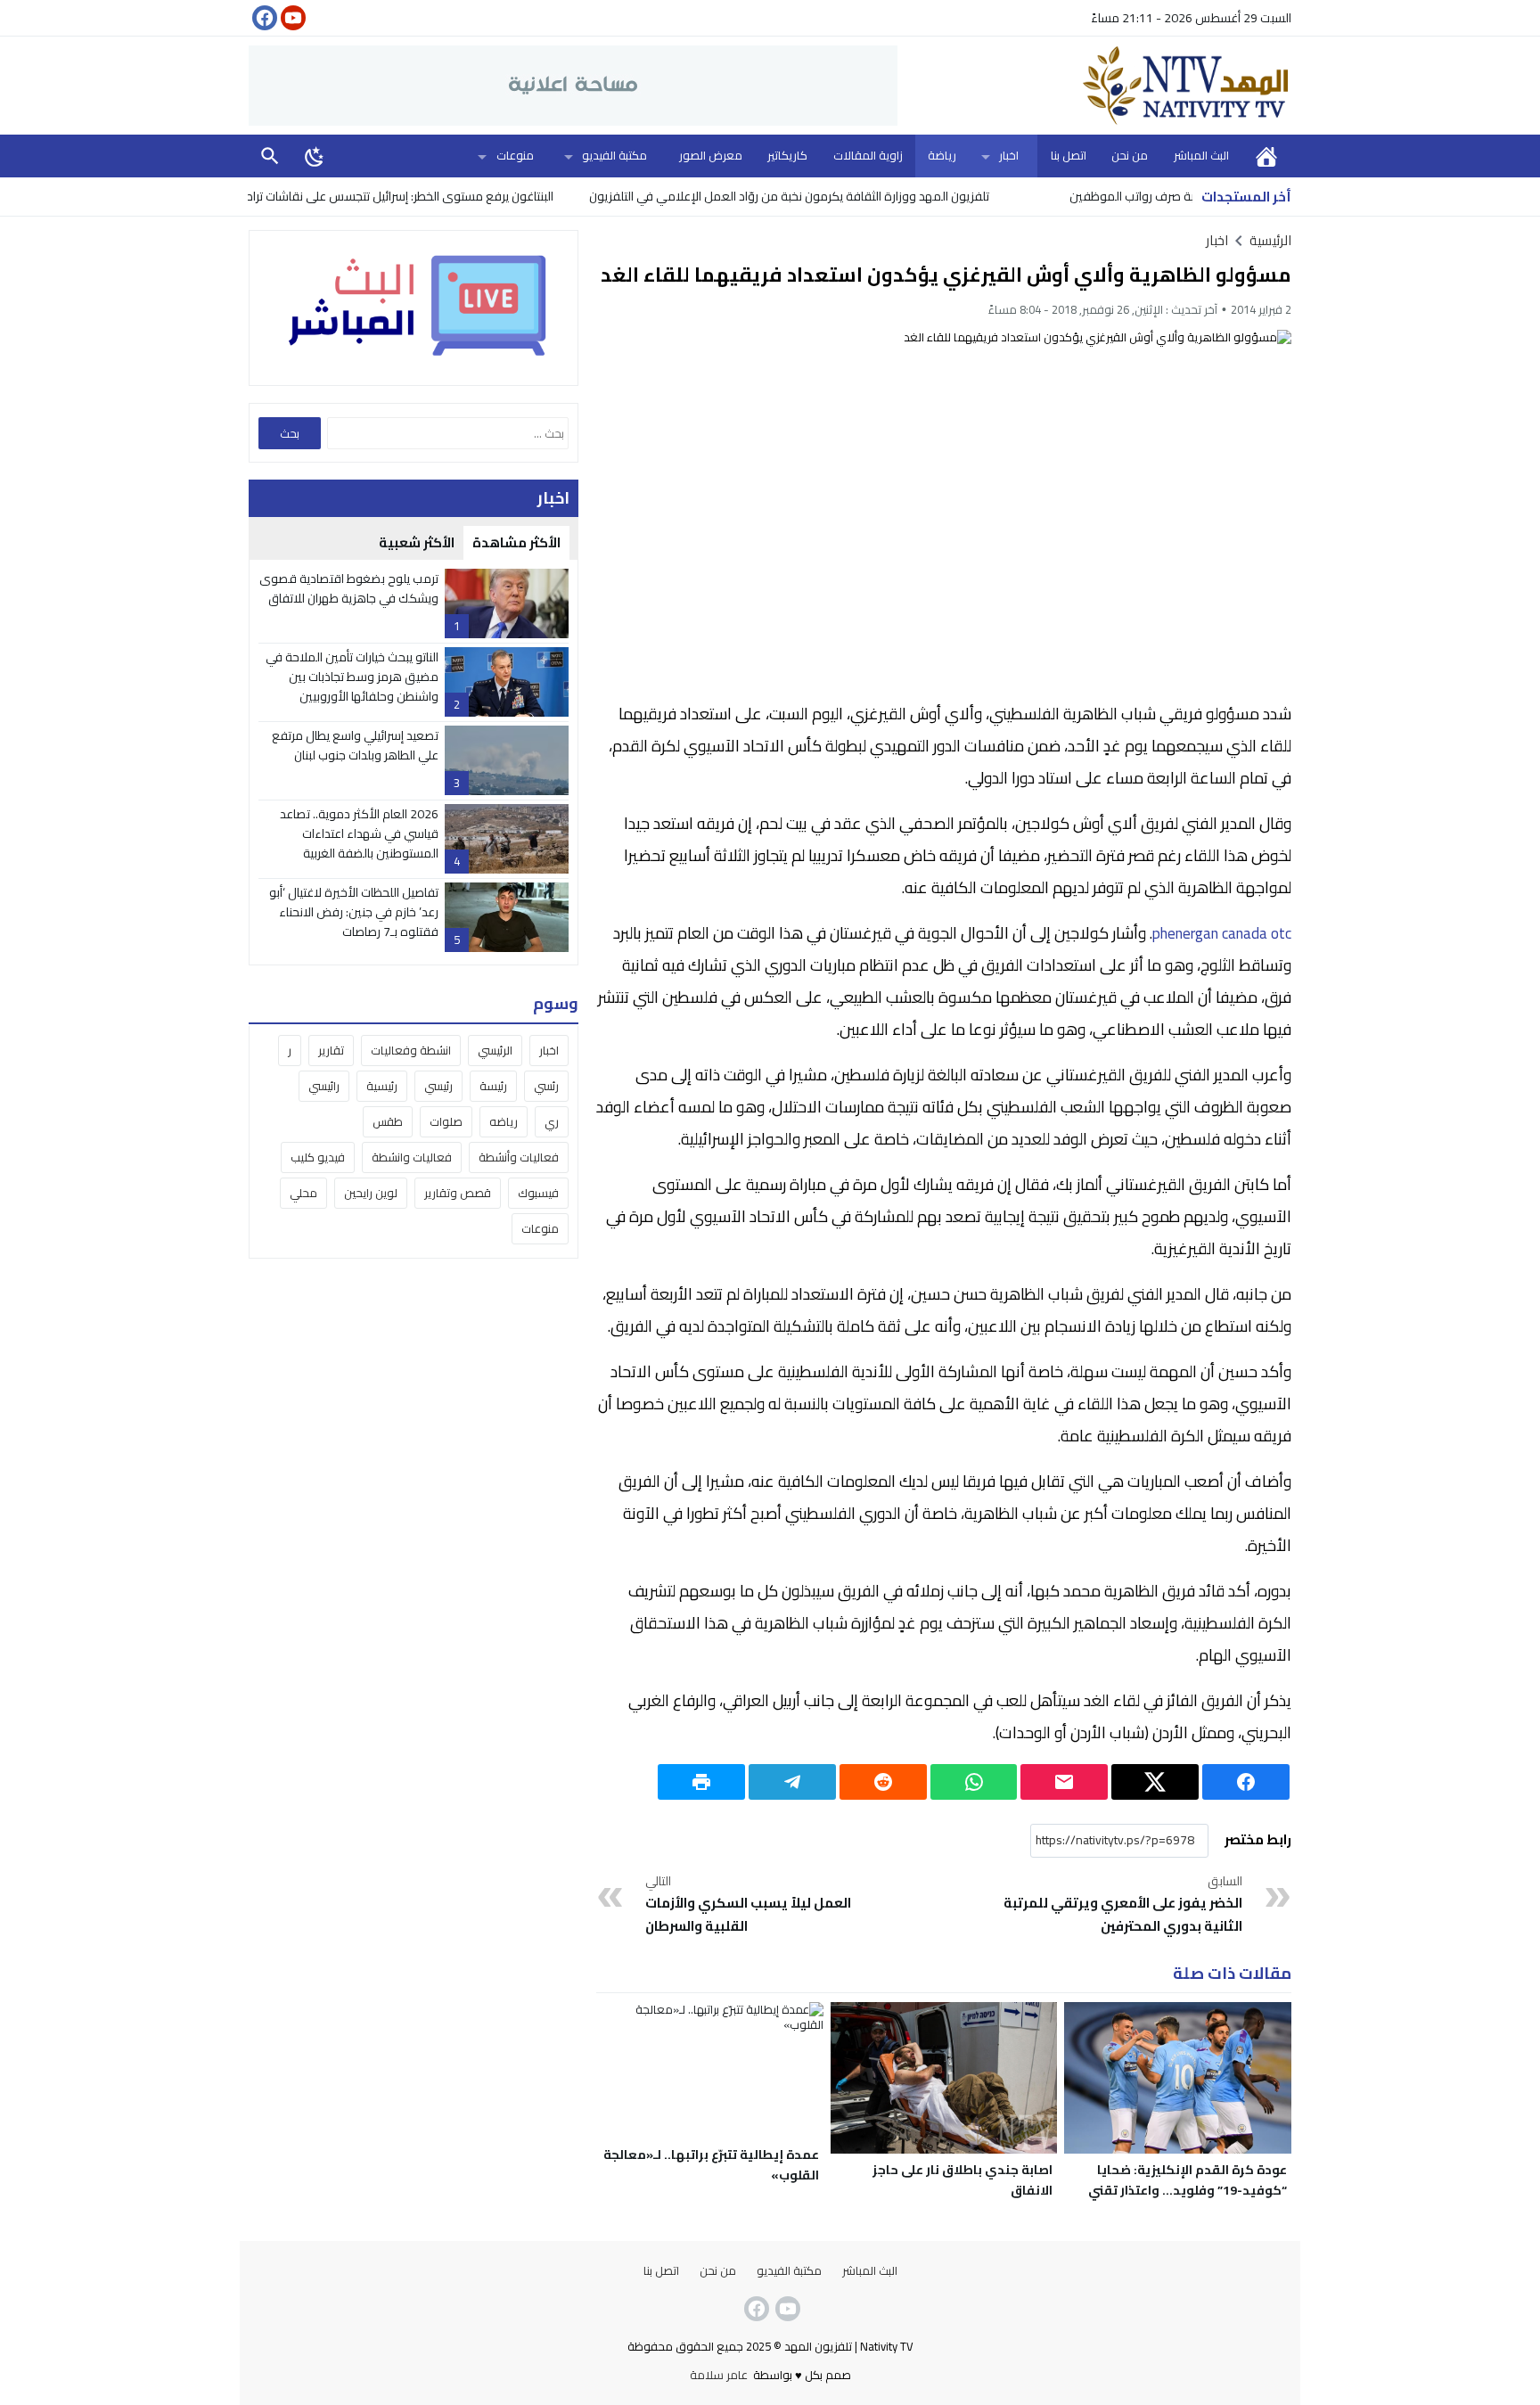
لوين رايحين (371, 1193)
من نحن (1130, 155)
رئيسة (493, 1086)
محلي (303, 1193)
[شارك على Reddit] (883, 1782)
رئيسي (438, 1086)
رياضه (504, 1121)
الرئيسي (495, 1050)
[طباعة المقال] (701, 1782)
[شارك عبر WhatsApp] (974, 1782)
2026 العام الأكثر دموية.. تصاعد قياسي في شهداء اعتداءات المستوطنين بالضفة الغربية (359, 834)
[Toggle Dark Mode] (315, 156)
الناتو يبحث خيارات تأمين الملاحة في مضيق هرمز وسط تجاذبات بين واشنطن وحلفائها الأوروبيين (352, 677)
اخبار (1009, 155)
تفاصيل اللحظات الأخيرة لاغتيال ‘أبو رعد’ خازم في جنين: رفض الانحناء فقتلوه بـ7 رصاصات (354, 912)
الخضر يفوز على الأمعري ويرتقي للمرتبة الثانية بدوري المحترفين (1123, 1905)
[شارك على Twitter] (1155, 1782)
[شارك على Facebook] (1246, 1782)
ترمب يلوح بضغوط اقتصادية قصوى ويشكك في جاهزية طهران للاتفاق (349, 588)
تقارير (331, 1050)
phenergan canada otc (1222, 933)
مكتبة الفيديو (614, 155)
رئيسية (382, 1086)
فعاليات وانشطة (412, 1157)
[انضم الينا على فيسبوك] (263, 18)
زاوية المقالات (868, 155)
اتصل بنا (1069, 155)
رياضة (942, 155)
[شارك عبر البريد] (1064, 1782)
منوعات (515, 155)
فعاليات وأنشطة (519, 1157)
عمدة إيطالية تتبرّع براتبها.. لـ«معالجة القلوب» (711, 2165)
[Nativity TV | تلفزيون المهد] (1094, 86)
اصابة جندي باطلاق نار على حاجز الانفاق (962, 2180)
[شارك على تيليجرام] (792, 1782)
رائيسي (324, 1086)
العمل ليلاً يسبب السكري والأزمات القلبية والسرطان (748, 1905)
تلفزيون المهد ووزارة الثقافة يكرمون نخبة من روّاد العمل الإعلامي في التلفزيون (857, 196)
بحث (270, 156)
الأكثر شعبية (417, 542)
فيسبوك (538, 1193)
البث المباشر (1201, 155)
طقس (388, 1121)
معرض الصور (711, 155)
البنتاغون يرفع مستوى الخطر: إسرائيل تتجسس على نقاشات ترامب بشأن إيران (436, 196)
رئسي (546, 1086)
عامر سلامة (719, 2375)
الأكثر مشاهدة (516, 542)
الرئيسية (1266, 156)
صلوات (446, 1121)
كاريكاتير (787, 155)
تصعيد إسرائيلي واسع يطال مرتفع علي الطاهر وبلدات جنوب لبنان (355, 745)
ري (552, 1121)
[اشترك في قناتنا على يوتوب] (291, 18)
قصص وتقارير (458, 1193)
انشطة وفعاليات (411, 1050)
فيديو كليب (318, 1157)
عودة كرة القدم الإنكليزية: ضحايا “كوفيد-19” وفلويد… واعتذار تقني (1188, 2180)
